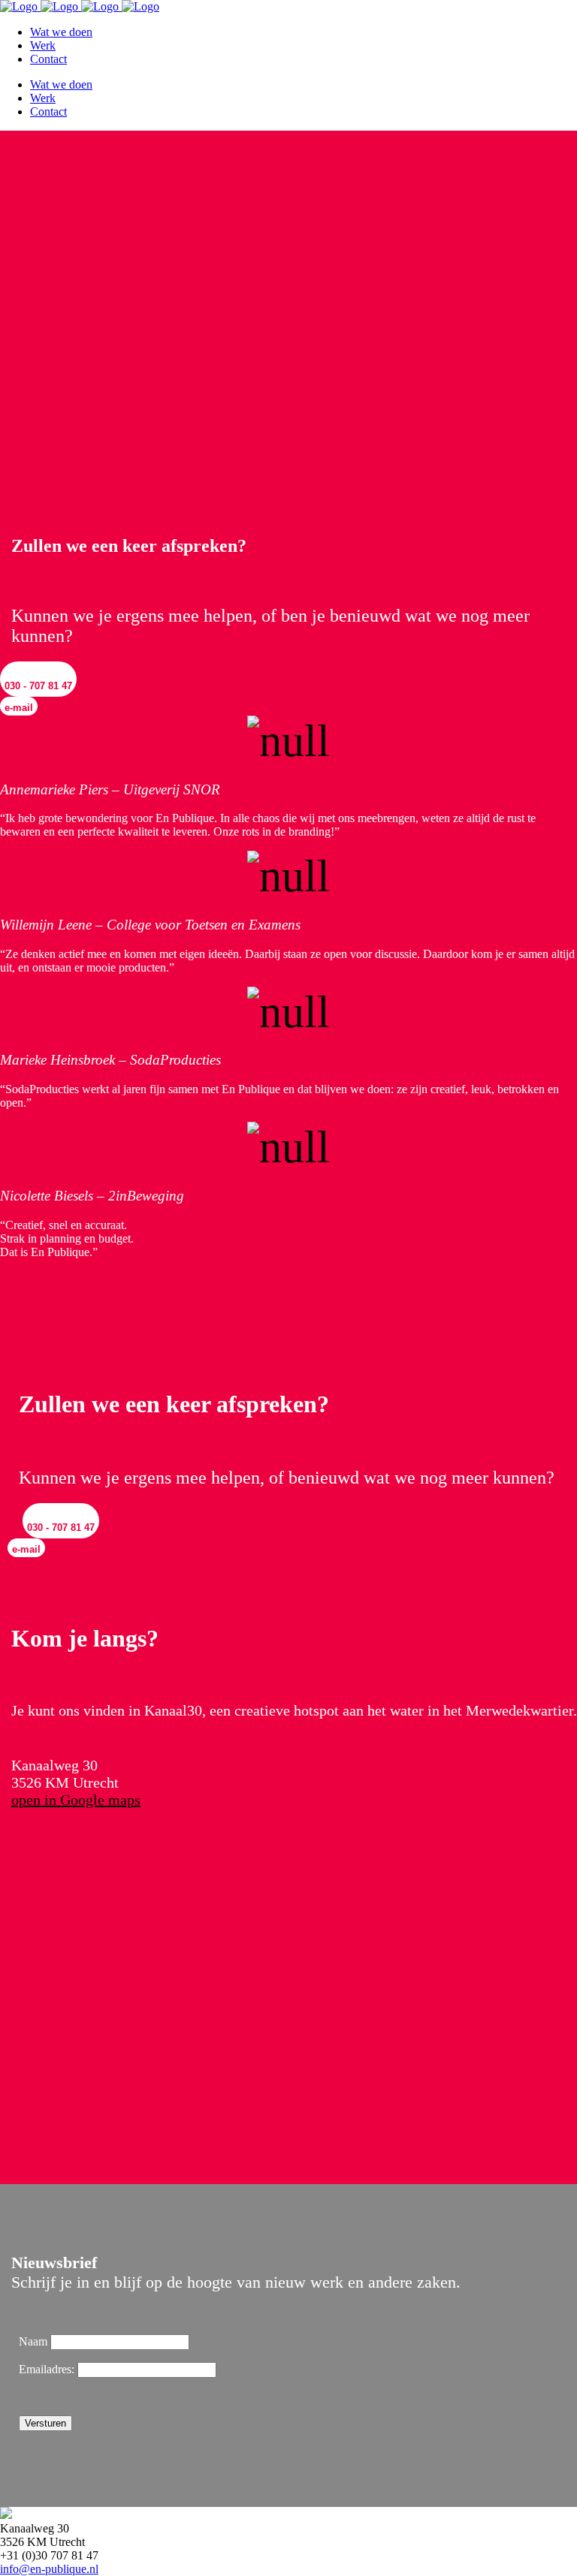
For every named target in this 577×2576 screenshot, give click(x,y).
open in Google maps (76, 1800)
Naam (33, 2341)
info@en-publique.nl (49, 2569)
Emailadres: (48, 2369)
